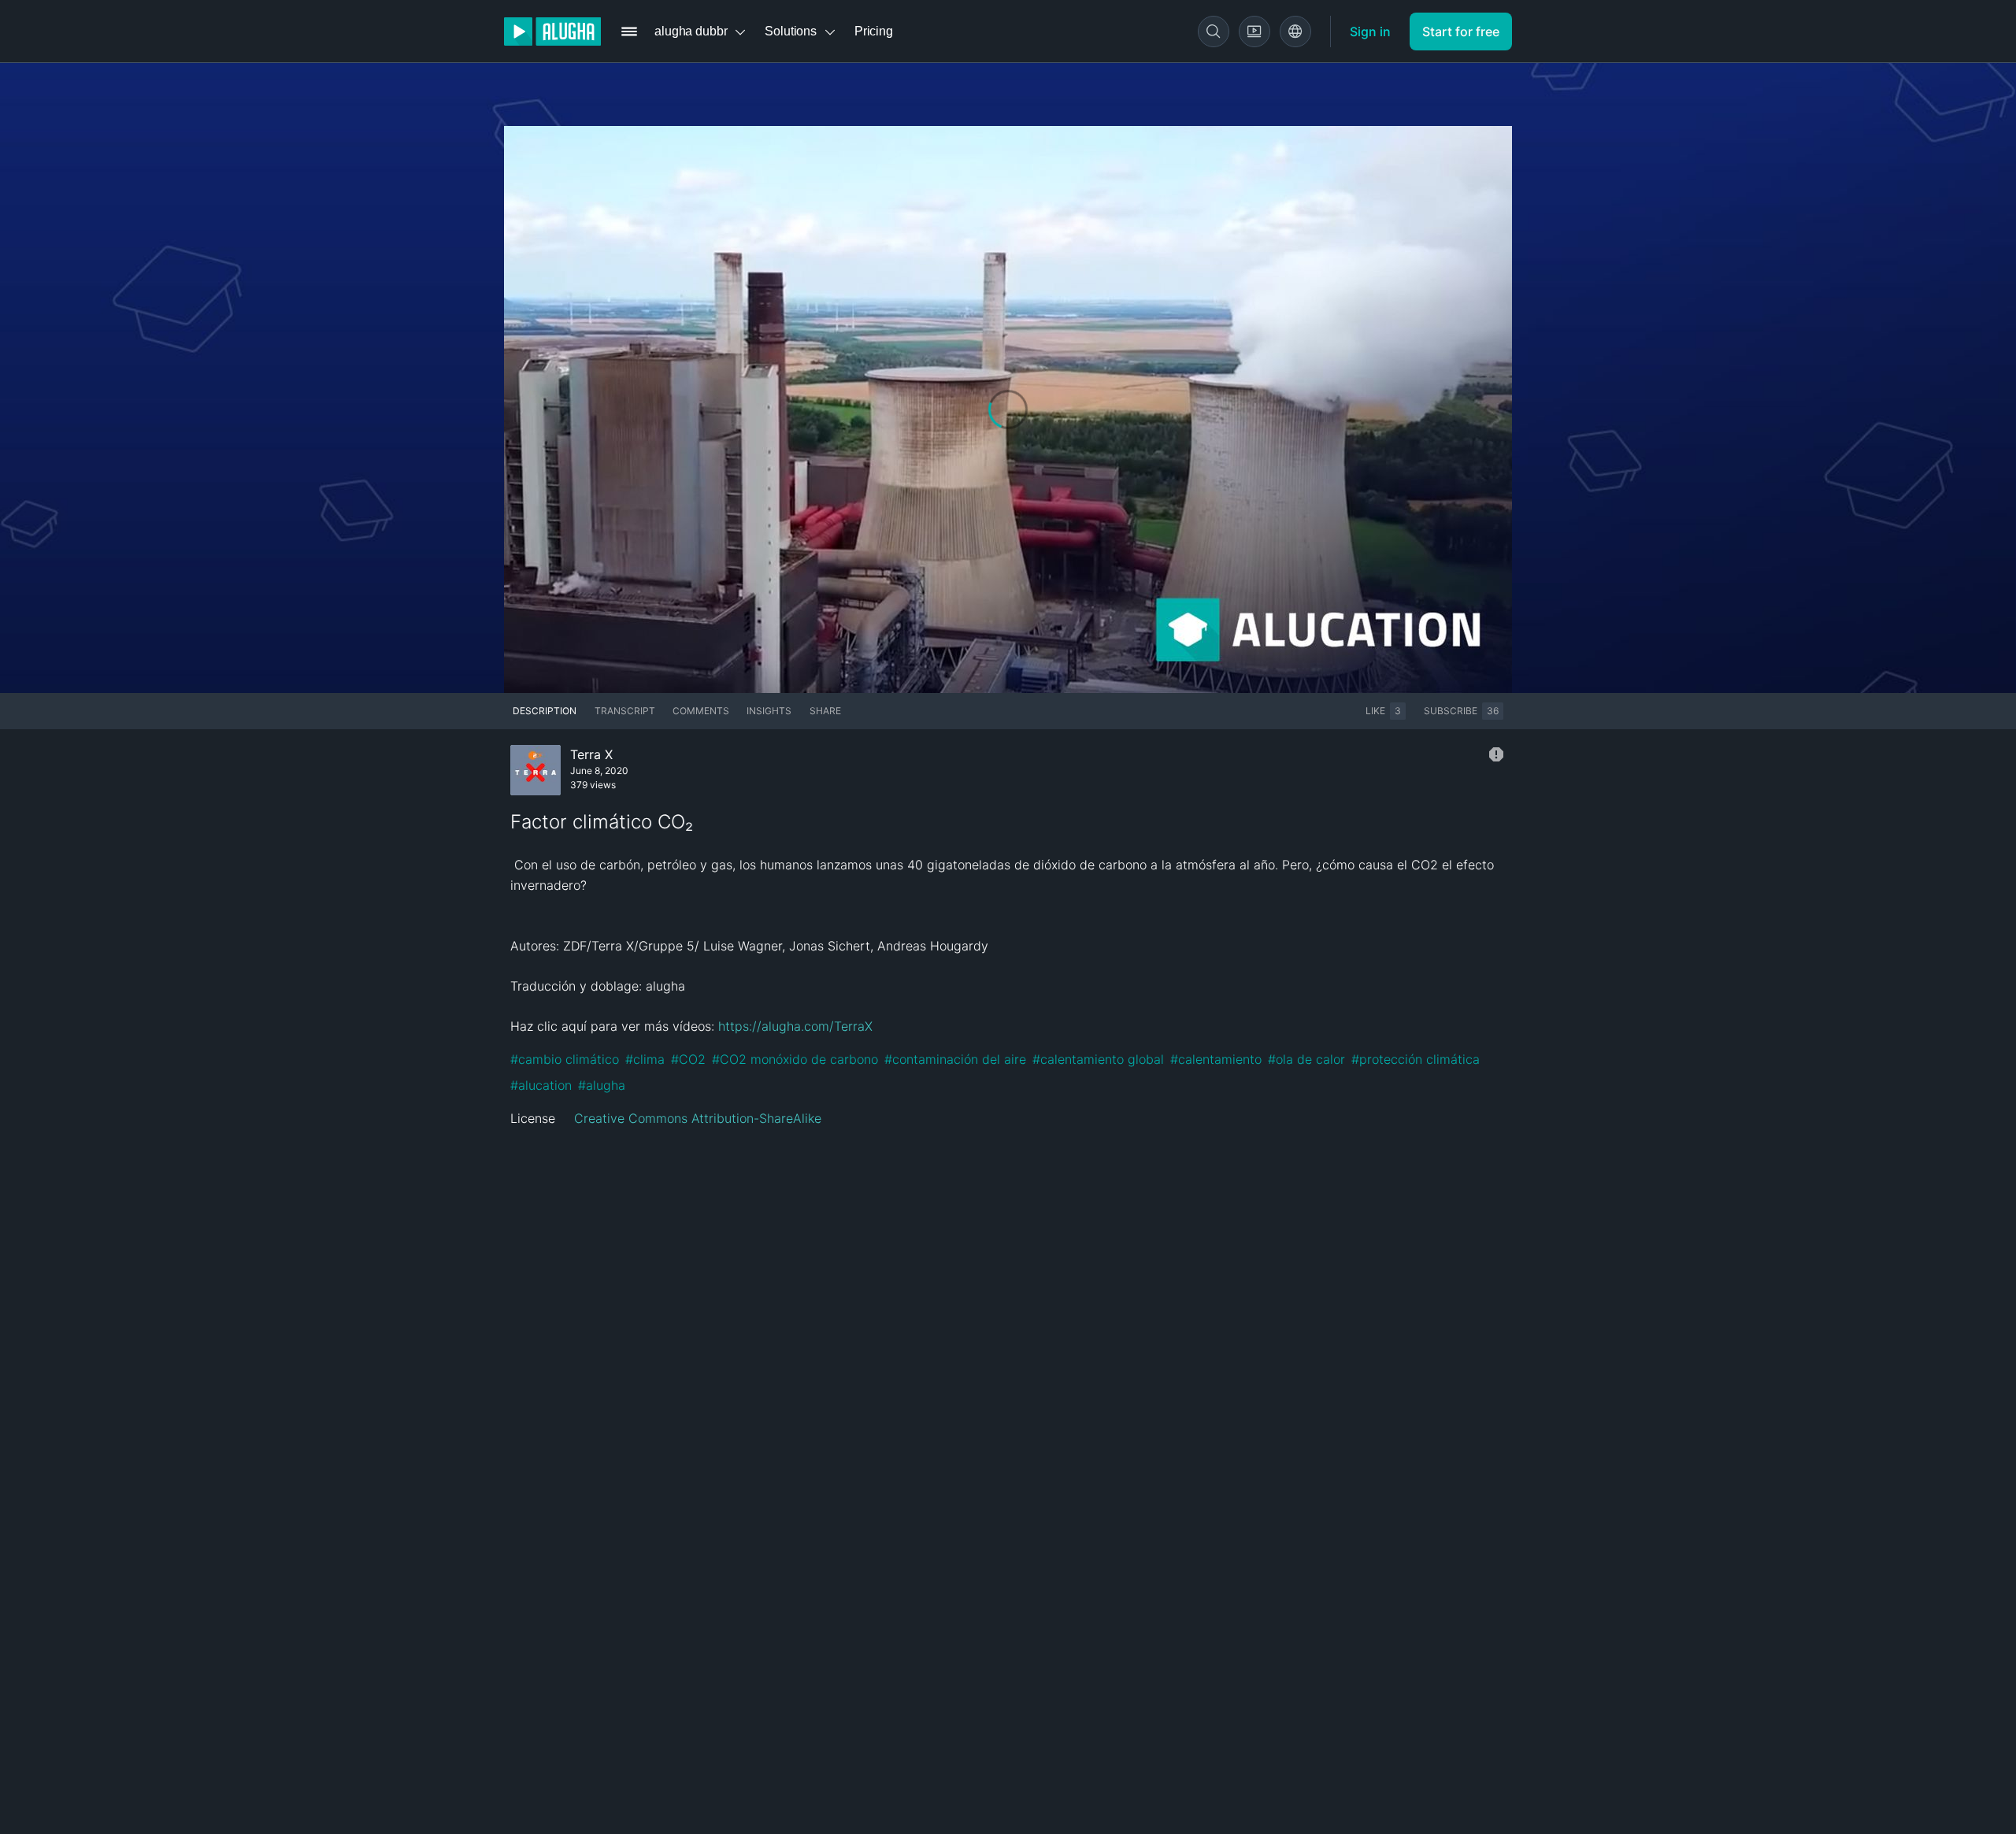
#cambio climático (565, 1059)
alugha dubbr (691, 31)
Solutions (791, 31)
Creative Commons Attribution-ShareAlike (698, 1118)
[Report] (1496, 754)
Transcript (625, 711)
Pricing (874, 31)
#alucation (541, 1085)
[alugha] (552, 31)
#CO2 (688, 1059)
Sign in (1370, 31)
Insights (769, 711)
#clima (645, 1059)
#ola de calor (1306, 1059)
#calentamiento (1216, 1059)
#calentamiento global (1098, 1059)
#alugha (602, 1085)
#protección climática (1416, 1059)
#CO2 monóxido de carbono (795, 1059)
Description (545, 711)
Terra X (591, 754)
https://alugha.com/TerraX (795, 1026)
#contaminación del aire (955, 1059)
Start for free (1461, 31)
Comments (701, 711)
